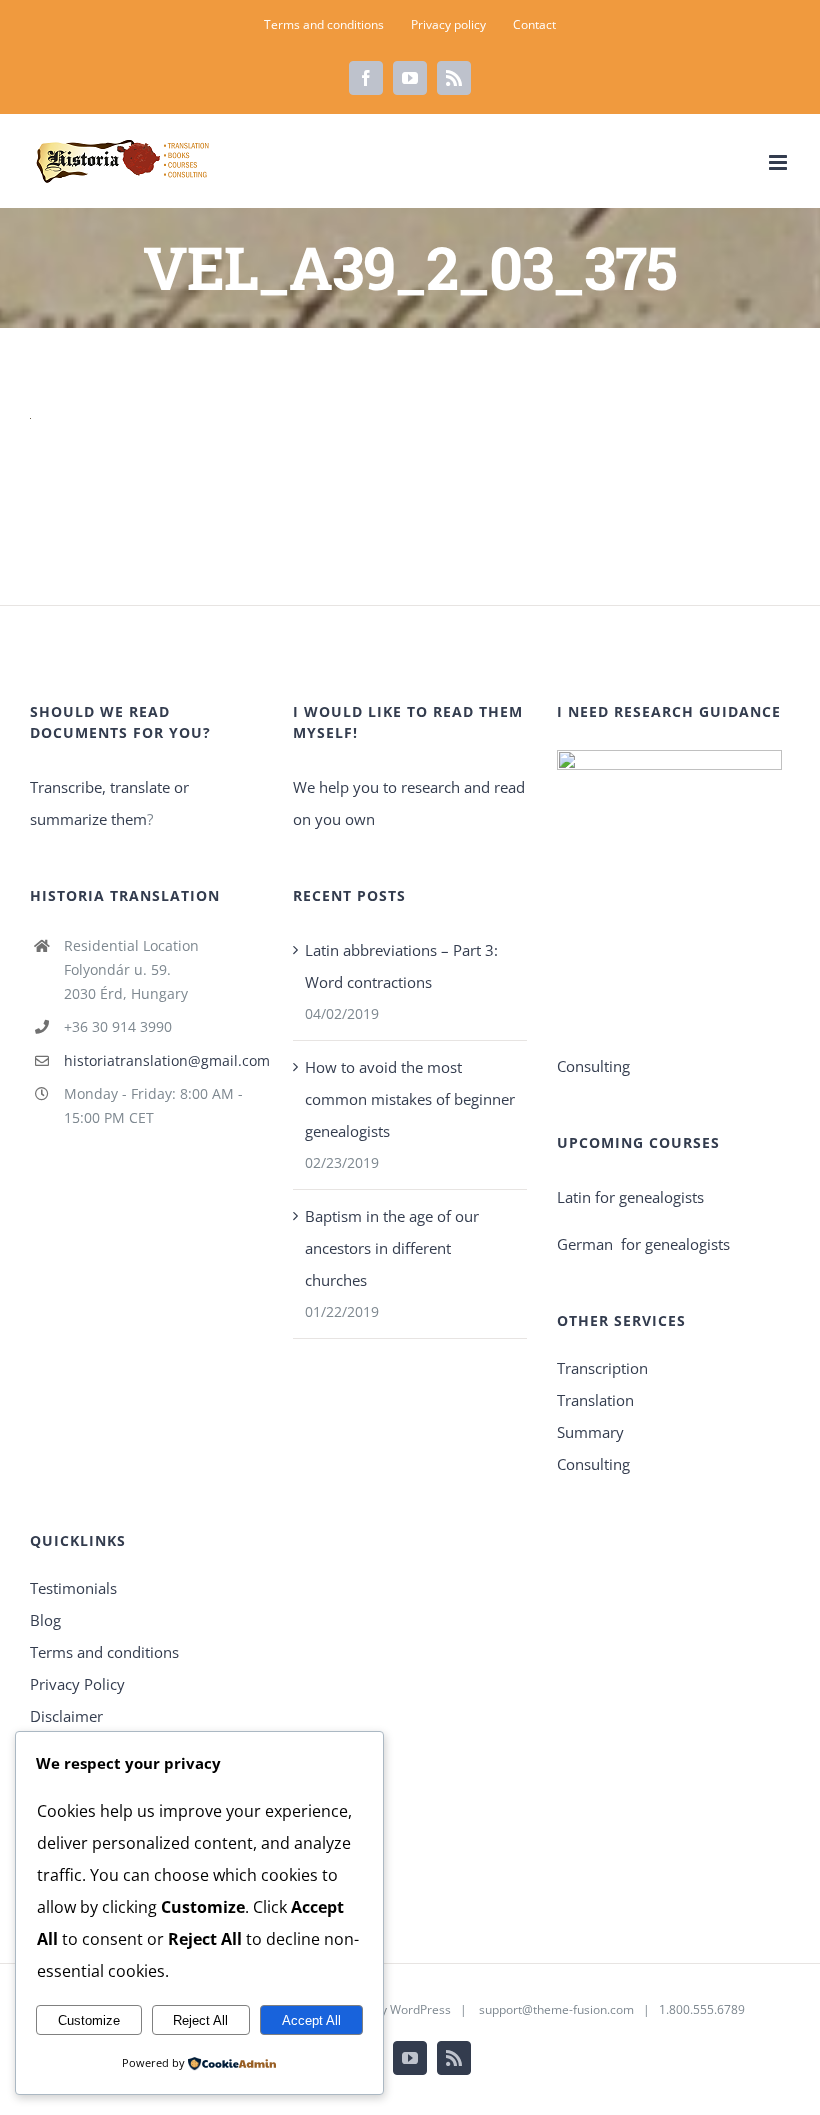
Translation (595, 1400)
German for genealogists (643, 1244)
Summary (590, 1432)
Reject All (200, 2020)
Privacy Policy (77, 1684)
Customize (89, 2020)
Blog (45, 1620)
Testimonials (73, 1588)
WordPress (420, 2009)
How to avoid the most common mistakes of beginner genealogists (410, 1099)
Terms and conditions (104, 1652)
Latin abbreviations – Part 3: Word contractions (401, 966)
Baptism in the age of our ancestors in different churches (392, 1248)
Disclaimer (66, 1716)
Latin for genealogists (630, 1197)
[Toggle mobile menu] (779, 162)
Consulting (593, 1464)
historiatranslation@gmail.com (164, 1060)
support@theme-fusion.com (556, 2009)
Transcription (602, 1368)
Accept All (311, 2020)
